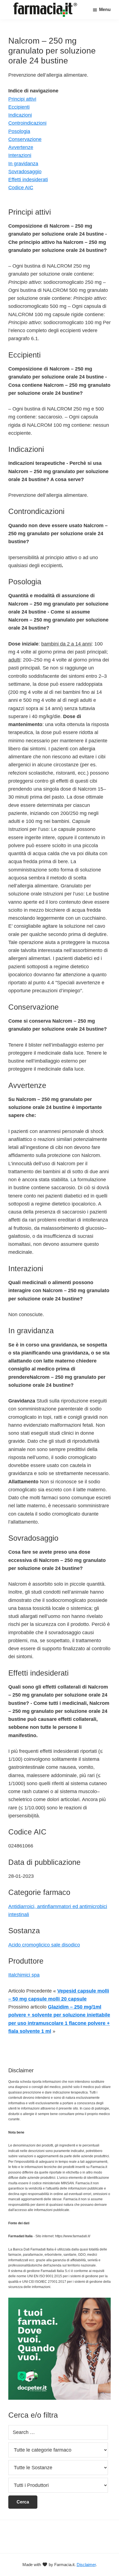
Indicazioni (20, 115)
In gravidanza (23, 164)
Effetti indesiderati (28, 180)
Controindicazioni (27, 123)
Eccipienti (19, 107)
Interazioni (20, 155)
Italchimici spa (24, 1975)
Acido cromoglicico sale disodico (44, 1945)
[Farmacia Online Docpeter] (59, 2301)
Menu (105, 10)
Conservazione (25, 139)
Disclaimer (86, 2565)
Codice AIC (21, 188)
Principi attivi (22, 99)
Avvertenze (21, 147)
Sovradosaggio (25, 172)
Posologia (19, 131)
